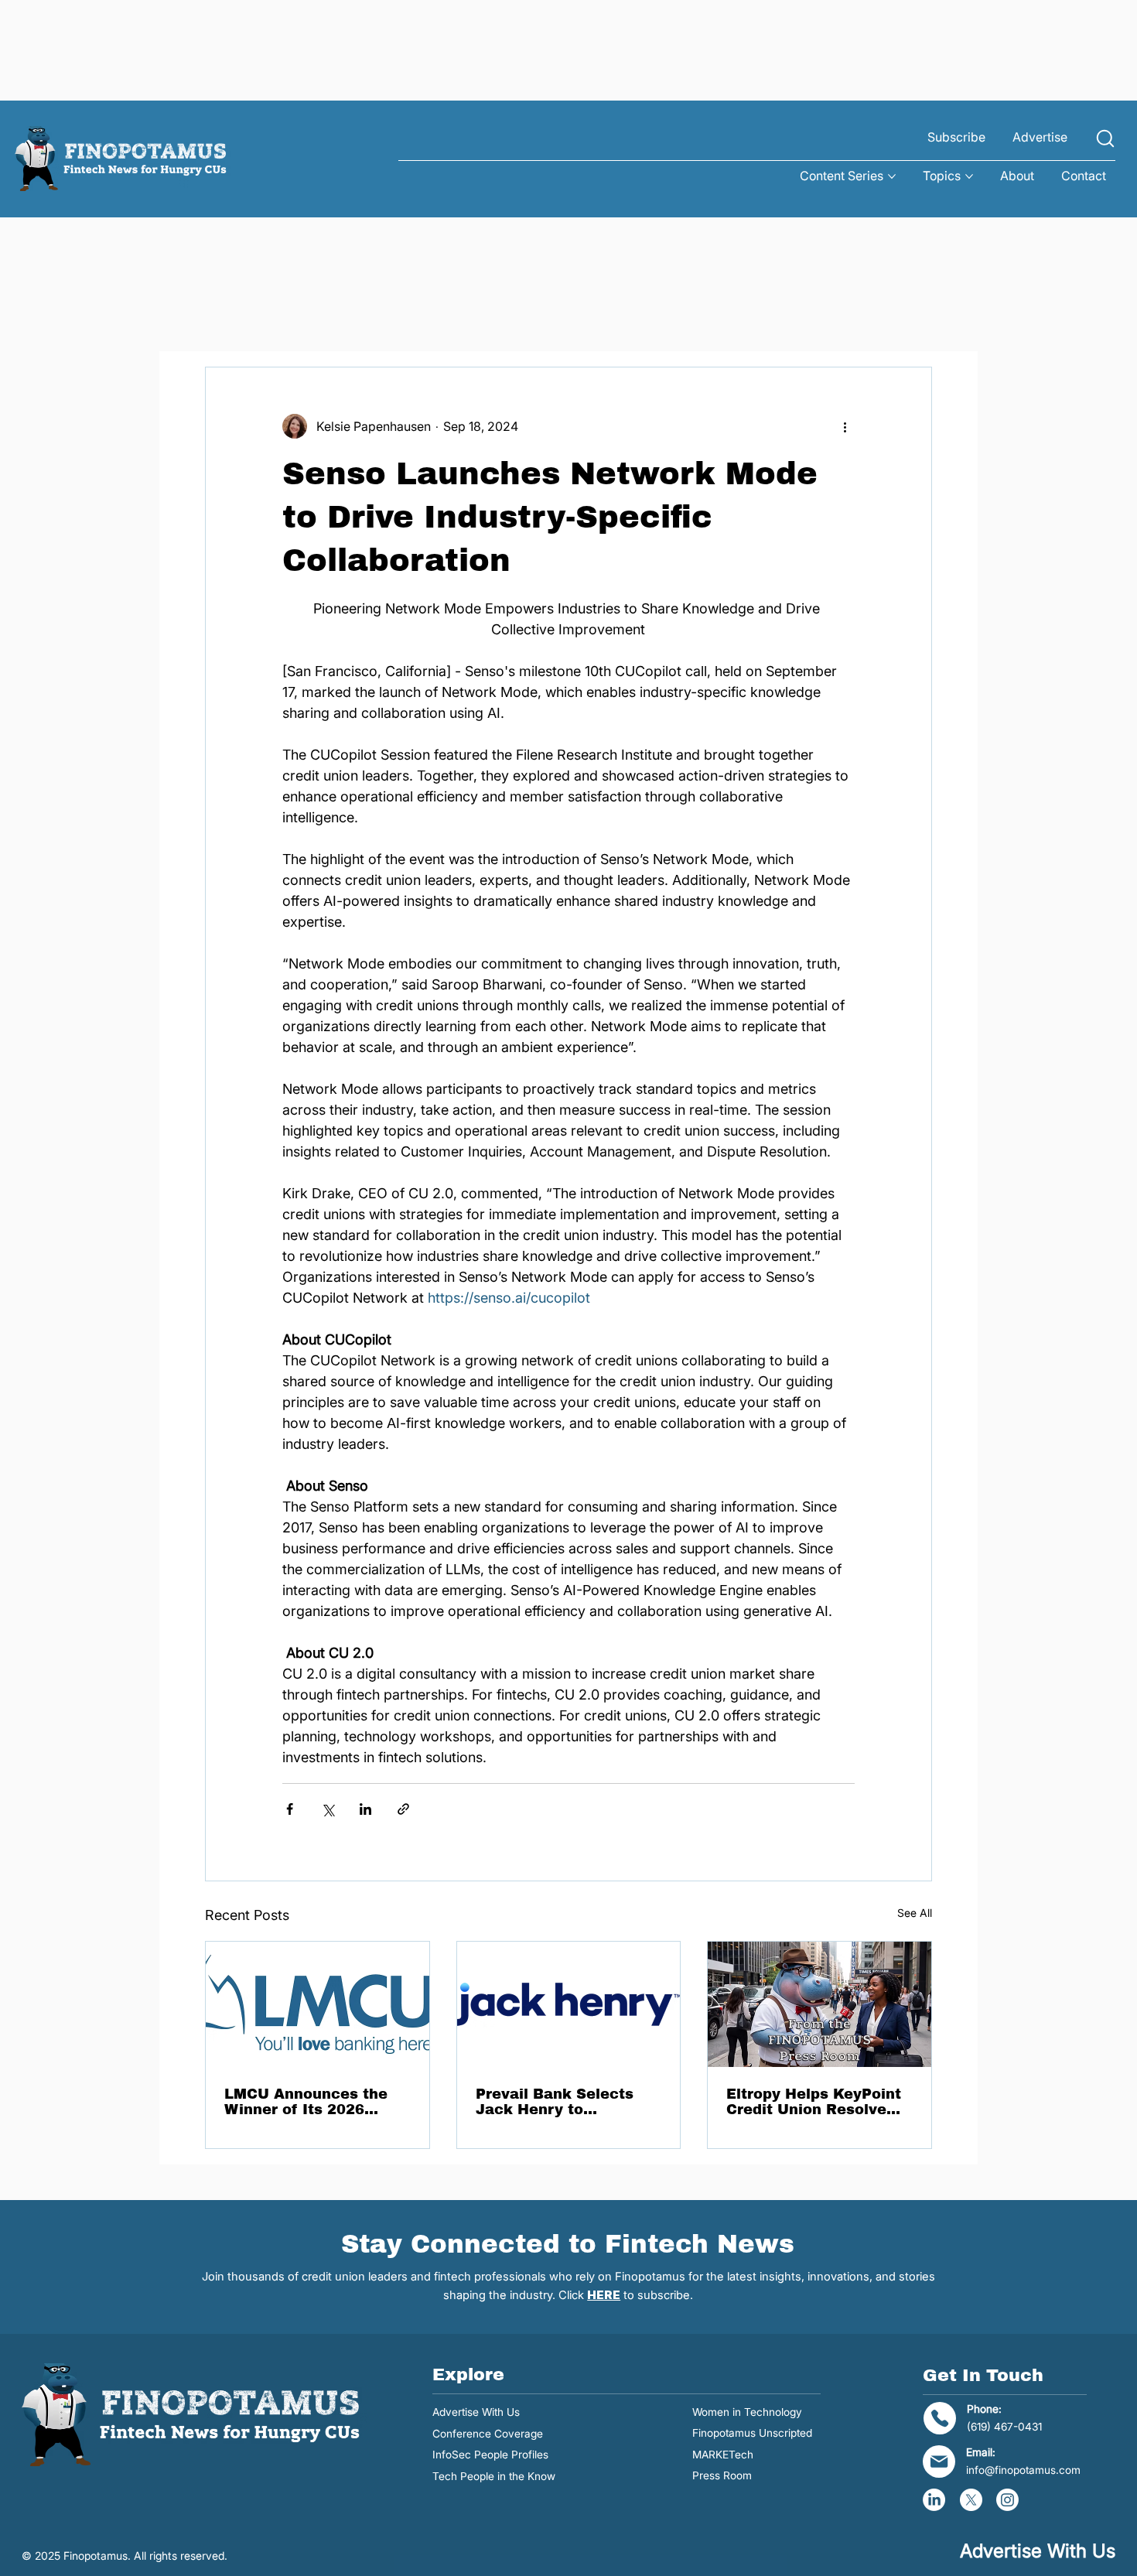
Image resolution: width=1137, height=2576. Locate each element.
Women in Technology (747, 2412)
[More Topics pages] (969, 176)
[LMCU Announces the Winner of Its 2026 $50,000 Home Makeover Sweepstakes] (318, 2004)
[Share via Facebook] (290, 1809)
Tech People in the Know (494, 2476)
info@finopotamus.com (1023, 2470)
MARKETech (723, 2455)
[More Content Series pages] (892, 176)
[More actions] (845, 426)
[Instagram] (1007, 2500)
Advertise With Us (476, 2412)
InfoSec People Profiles (490, 2455)
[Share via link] (403, 1809)
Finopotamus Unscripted (752, 2433)
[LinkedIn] (934, 2500)
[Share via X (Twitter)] (328, 1809)
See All (915, 1913)
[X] (971, 2500)
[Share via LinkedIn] (365, 1809)
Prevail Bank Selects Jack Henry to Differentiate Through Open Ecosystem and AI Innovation (566, 2102)
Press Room (722, 2475)
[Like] (1105, 139)
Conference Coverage (488, 2434)
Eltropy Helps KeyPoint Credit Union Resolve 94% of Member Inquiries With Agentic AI (814, 2102)
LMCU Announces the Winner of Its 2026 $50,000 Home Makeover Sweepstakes (314, 2102)
